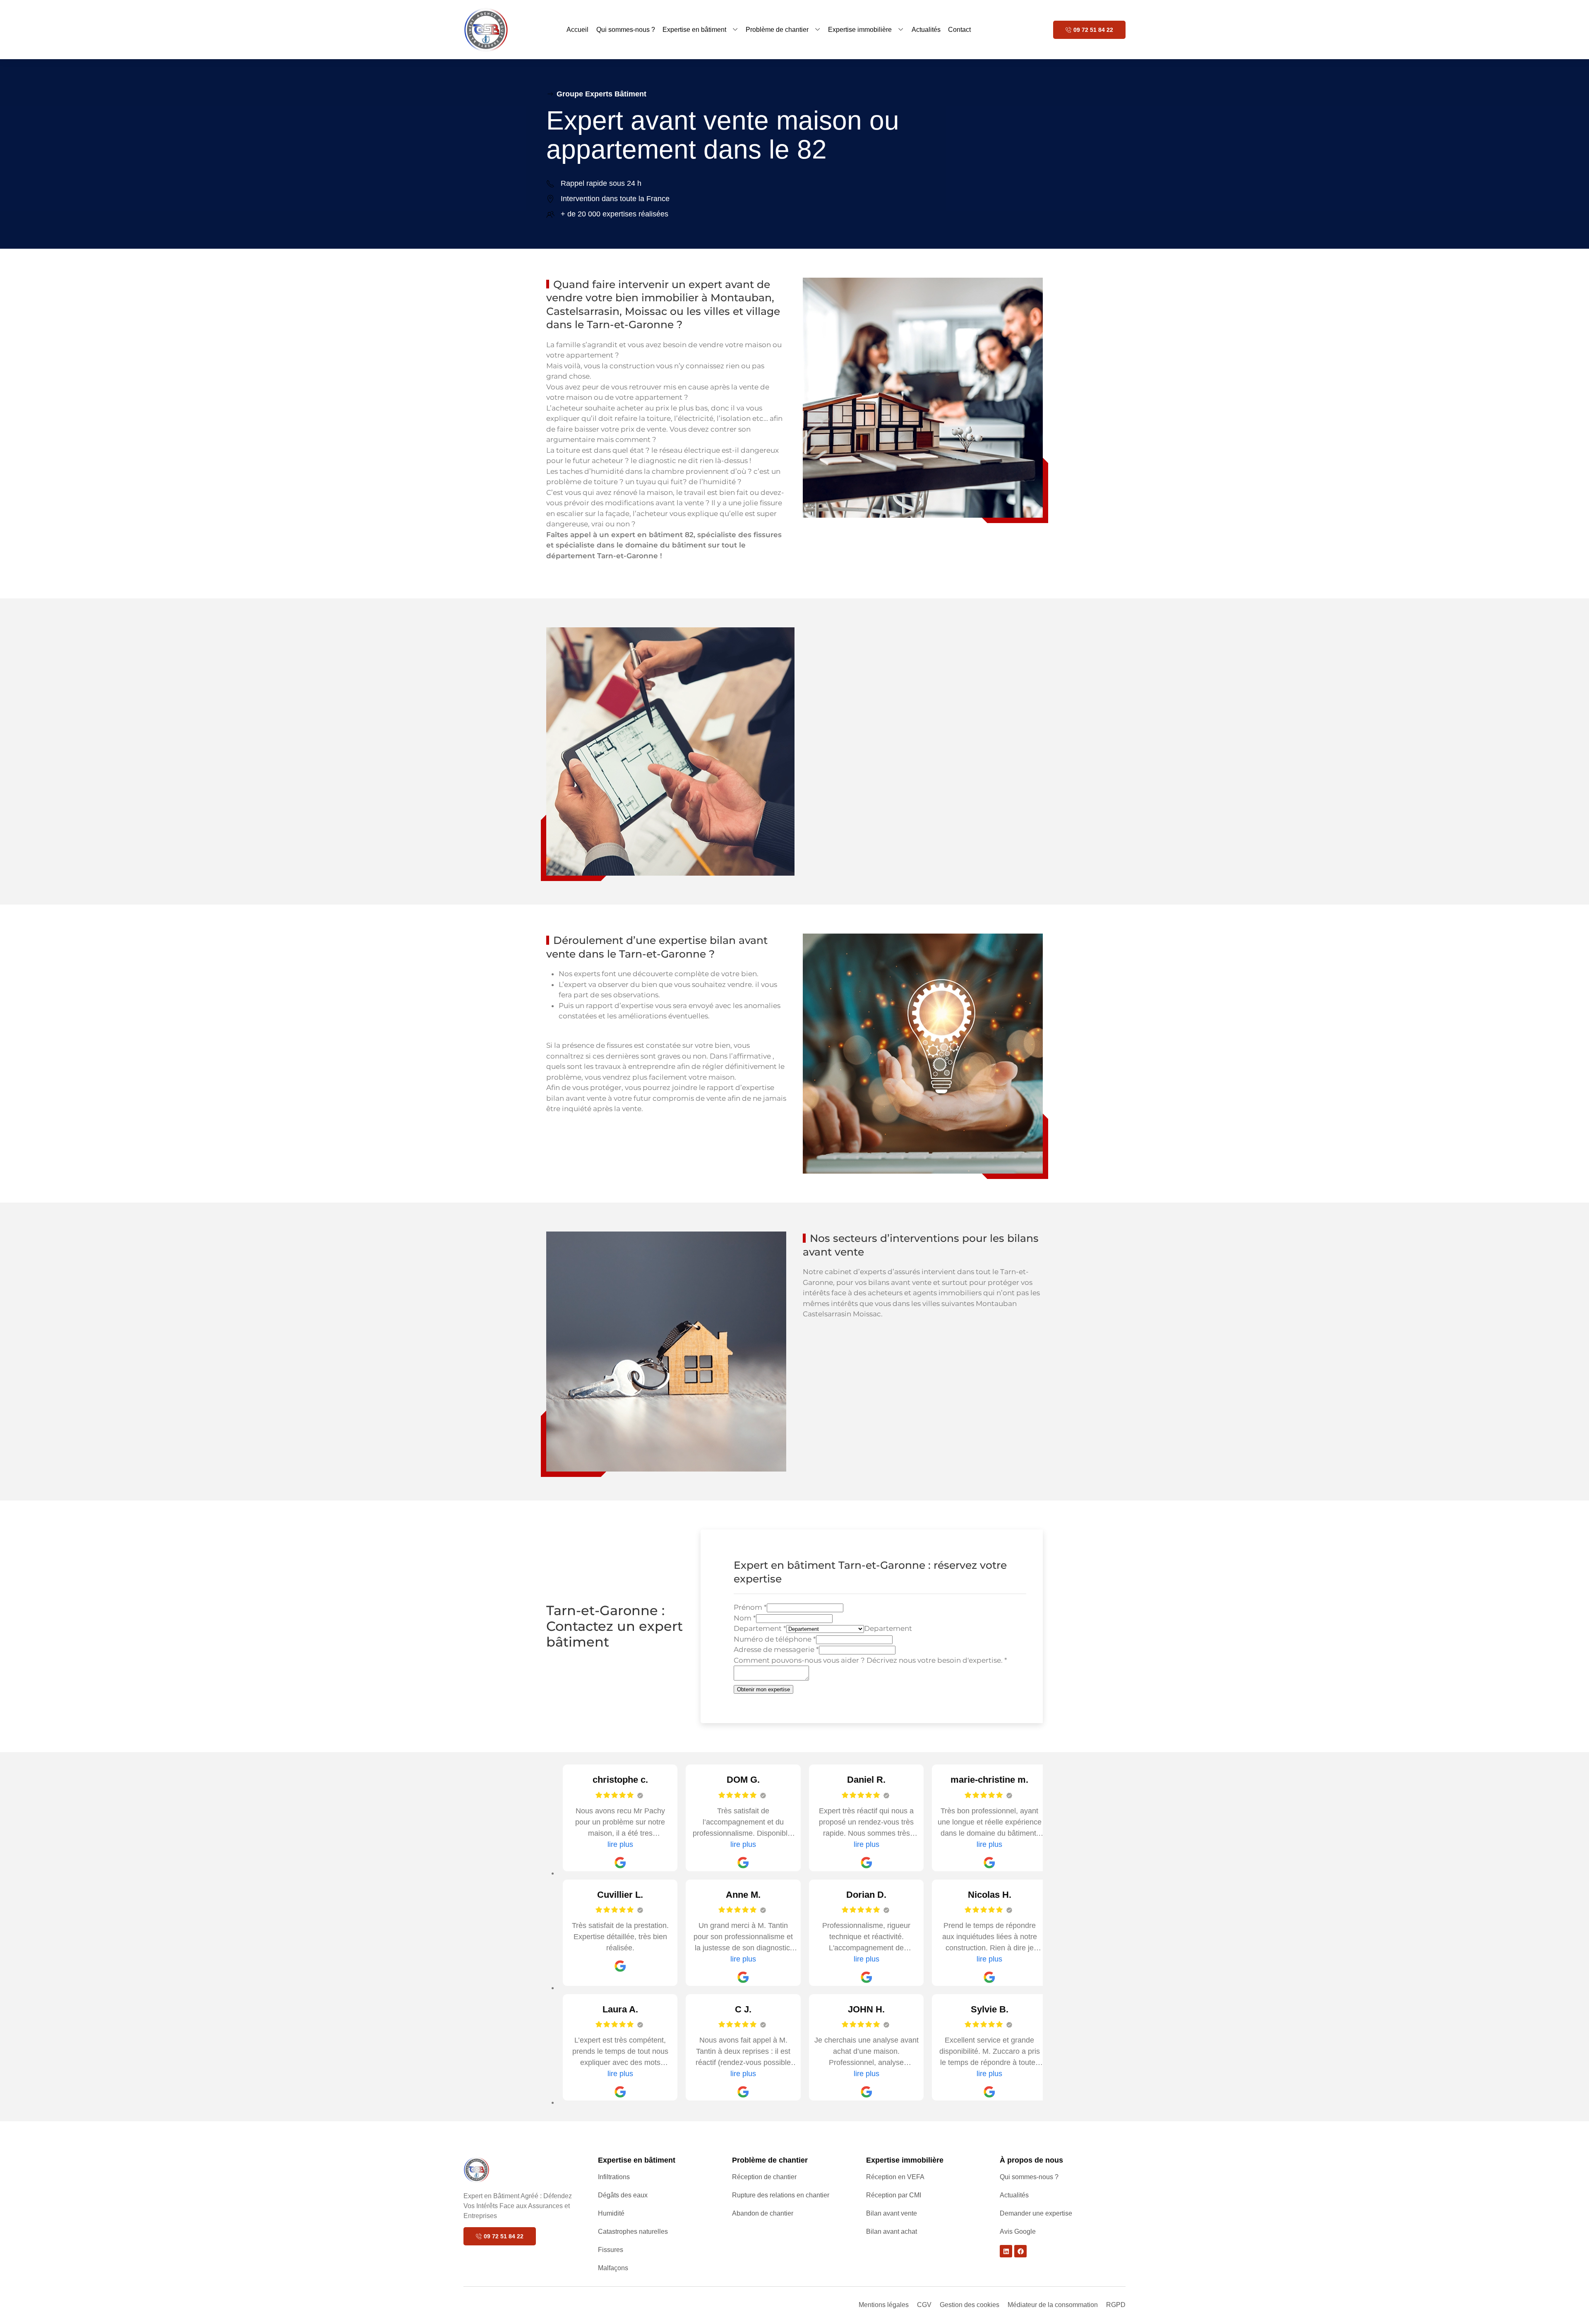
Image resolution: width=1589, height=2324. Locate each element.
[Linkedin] (1006, 2251)
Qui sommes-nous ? (626, 30)
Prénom (750, 1607)
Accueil (577, 30)
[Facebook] (1020, 2251)
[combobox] (888, 1628)
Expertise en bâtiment (694, 30)
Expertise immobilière (860, 30)
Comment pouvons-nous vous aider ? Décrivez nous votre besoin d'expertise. (870, 1660)
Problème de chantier (777, 30)
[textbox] (888, 1628)
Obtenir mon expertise (763, 1689)
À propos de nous (1031, 2160)
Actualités (926, 30)
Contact (959, 30)
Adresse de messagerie (776, 1649)
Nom (745, 1618)
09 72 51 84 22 (1093, 30)
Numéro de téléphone (775, 1639)
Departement (760, 1628)
